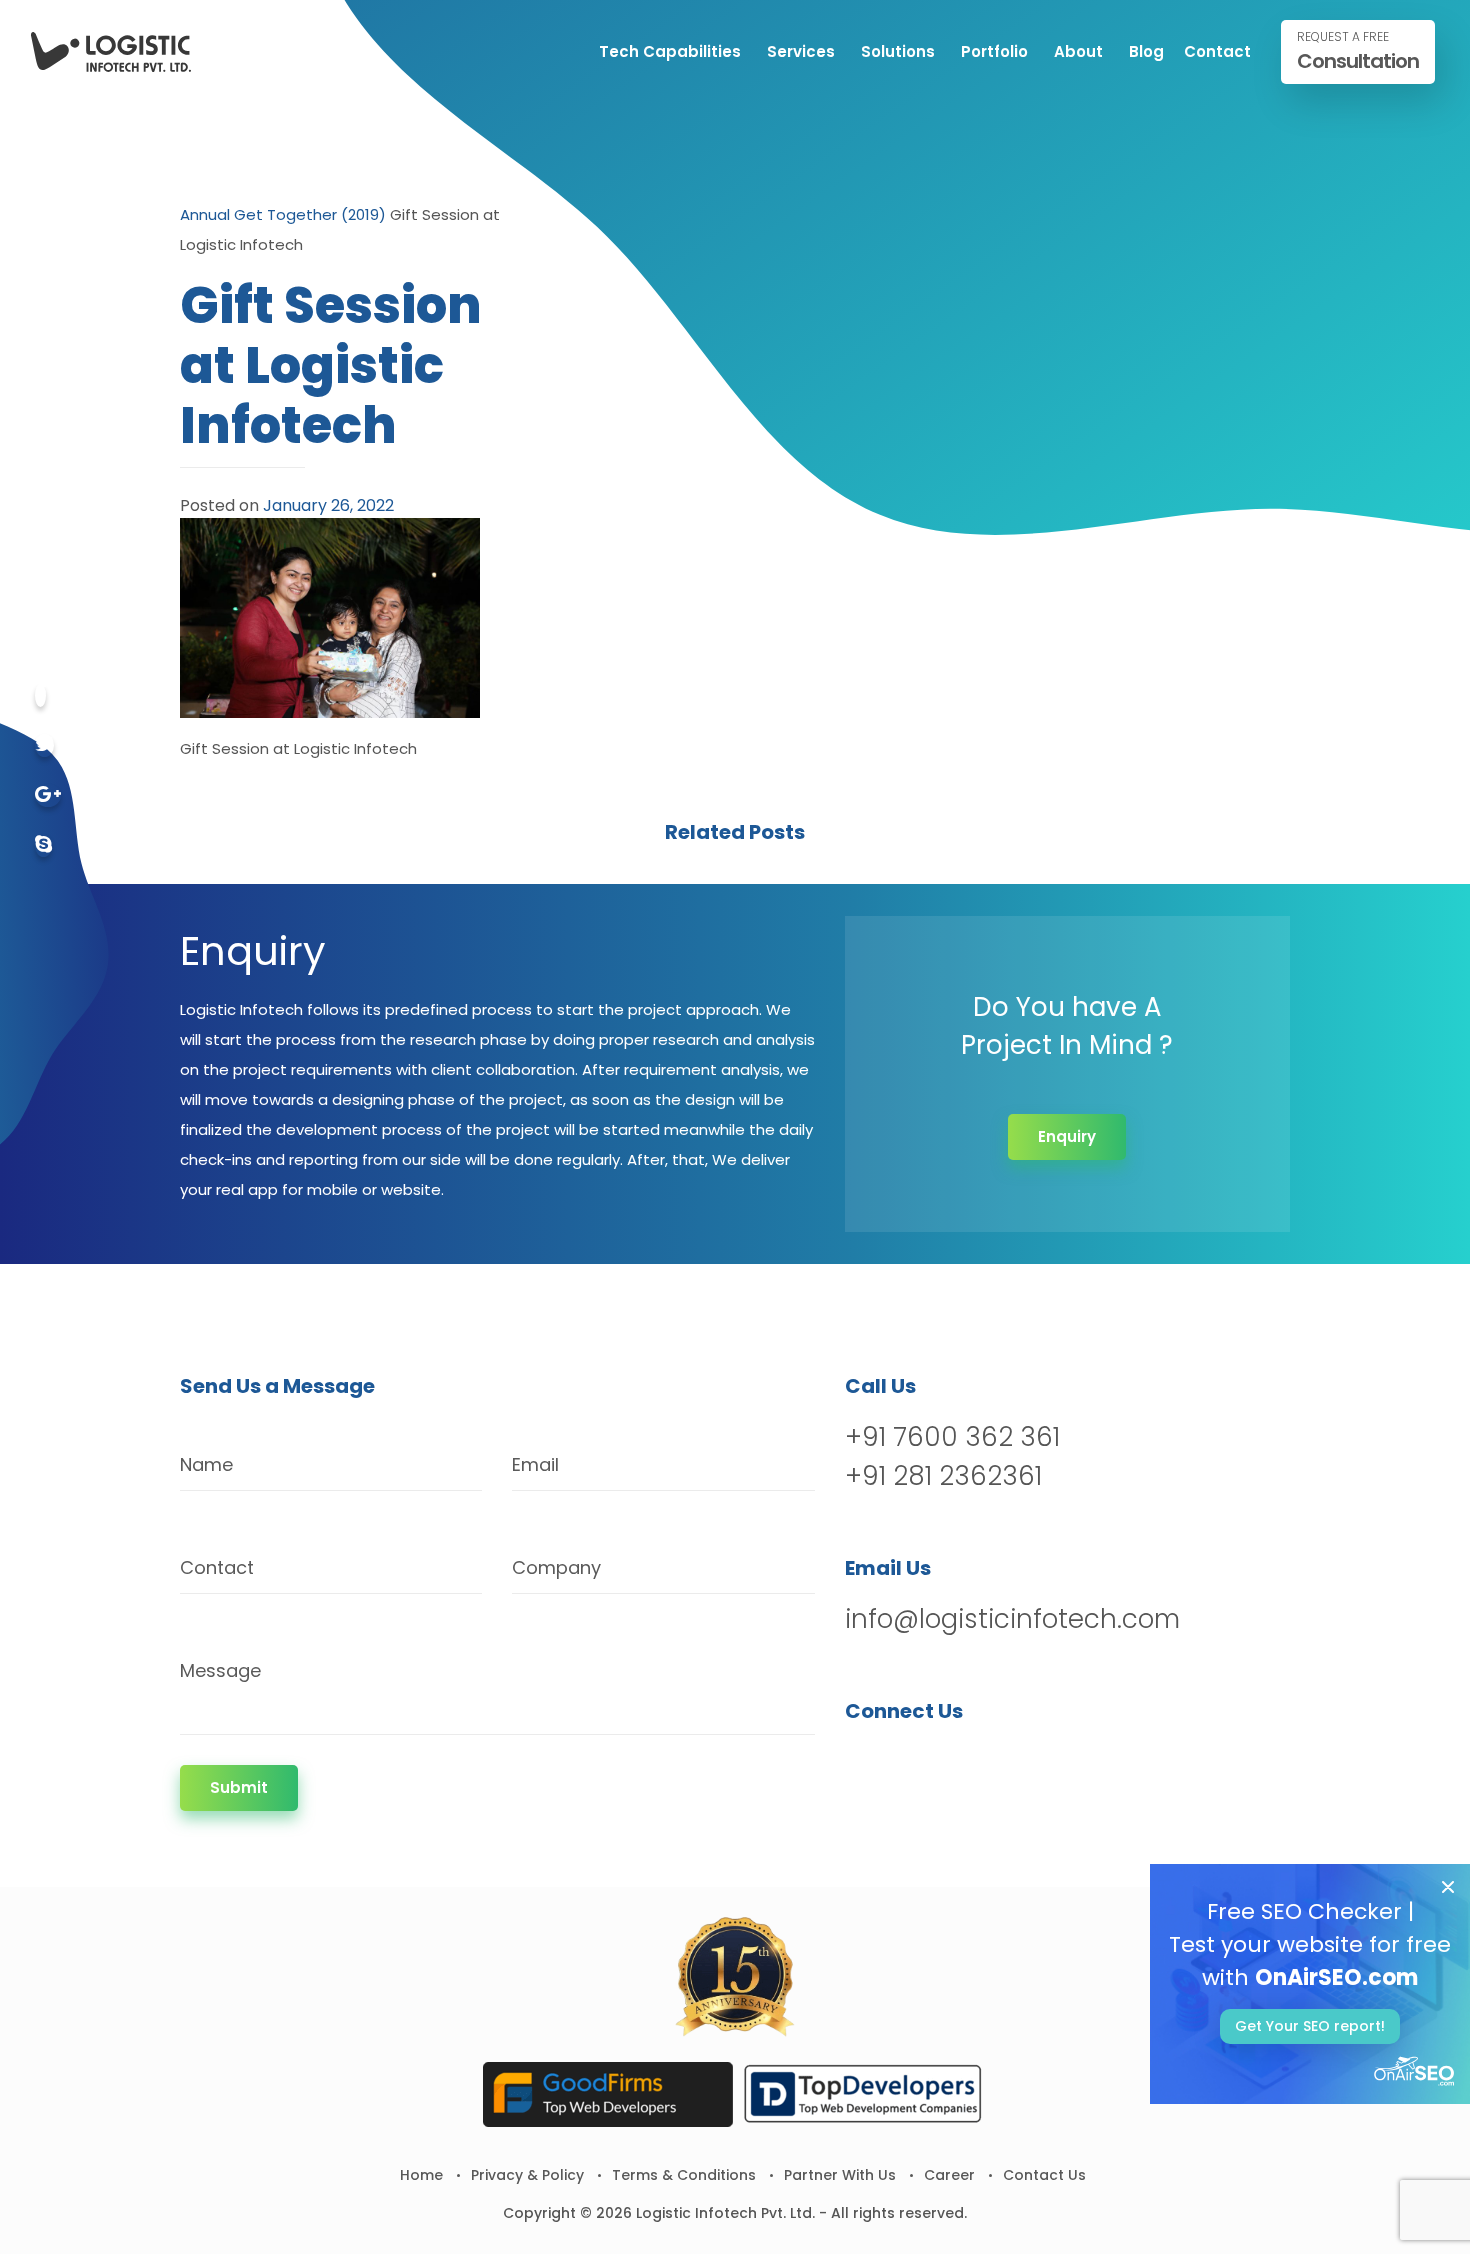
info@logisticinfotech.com (1012, 1619)
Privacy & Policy (527, 2175)
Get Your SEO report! (1310, 2026)
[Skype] (43, 845)
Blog (1146, 51)
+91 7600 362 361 (952, 1437)
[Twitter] (44, 745)
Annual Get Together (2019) (283, 214)
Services (801, 51)
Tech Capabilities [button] (670, 51)
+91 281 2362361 (943, 1476)
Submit (239, 1787)
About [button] (1078, 51)
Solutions (898, 51)
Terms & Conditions (684, 2175)
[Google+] (48, 795)
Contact (1217, 51)
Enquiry (1067, 1136)
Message (220, 1670)
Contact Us (1044, 2175)
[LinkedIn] (966, 1762)
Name (206, 1464)
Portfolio (994, 51)
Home (421, 2175)
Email (535, 1464)
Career (949, 2175)
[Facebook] (40, 695)
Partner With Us (840, 2175)
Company (556, 1567)
